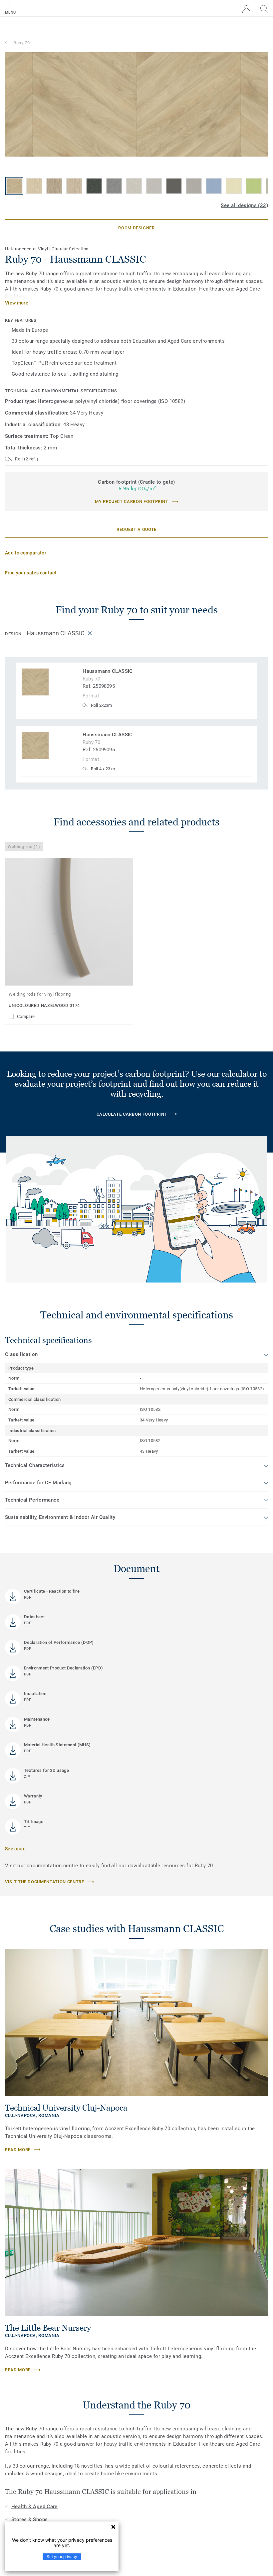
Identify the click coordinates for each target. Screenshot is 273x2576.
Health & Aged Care (34, 2507)
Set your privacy (62, 2557)
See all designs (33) (244, 205)
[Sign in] (246, 9)
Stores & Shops (29, 2519)
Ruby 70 (22, 43)
